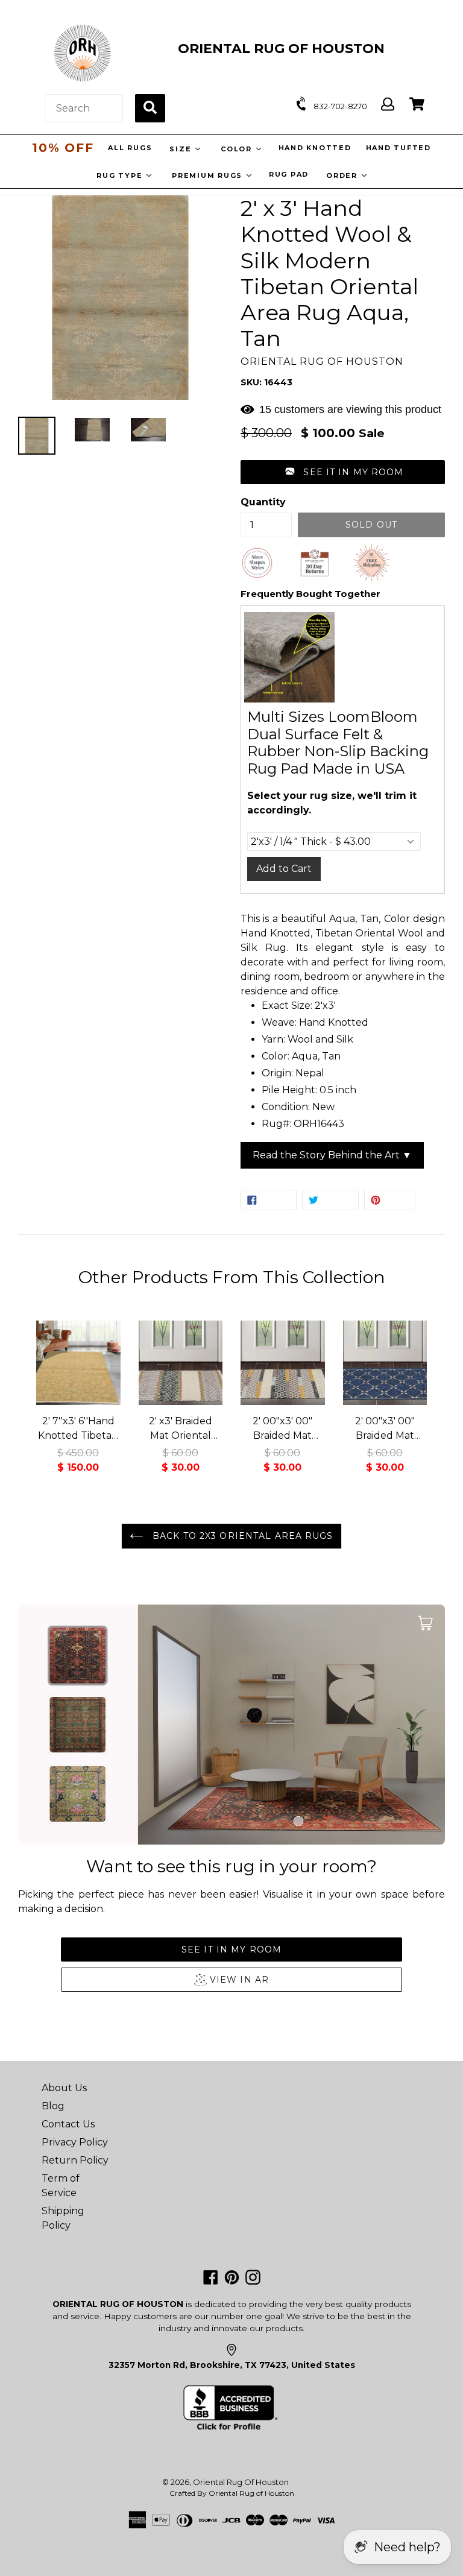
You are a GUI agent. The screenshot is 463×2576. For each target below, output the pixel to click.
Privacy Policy (75, 2142)
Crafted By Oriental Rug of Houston (232, 2493)
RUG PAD (289, 174)
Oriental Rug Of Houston (241, 2482)
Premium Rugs (209, 175)
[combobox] (84, 108)
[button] (343, 472)
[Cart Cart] (417, 105)
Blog (53, 2106)
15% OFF (63, 148)
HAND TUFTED (398, 148)
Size (181, 149)
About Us (64, 2088)
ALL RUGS (129, 148)
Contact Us (68, 2124)
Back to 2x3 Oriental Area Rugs (241, 1536)
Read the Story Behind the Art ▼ (332, 1155)
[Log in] (388, 105)
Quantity (263, 502)
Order (343, 175)
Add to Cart (284, 869)
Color (237, 149)
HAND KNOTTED (314, 148)
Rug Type (121, 175)
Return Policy (75, 2160)
